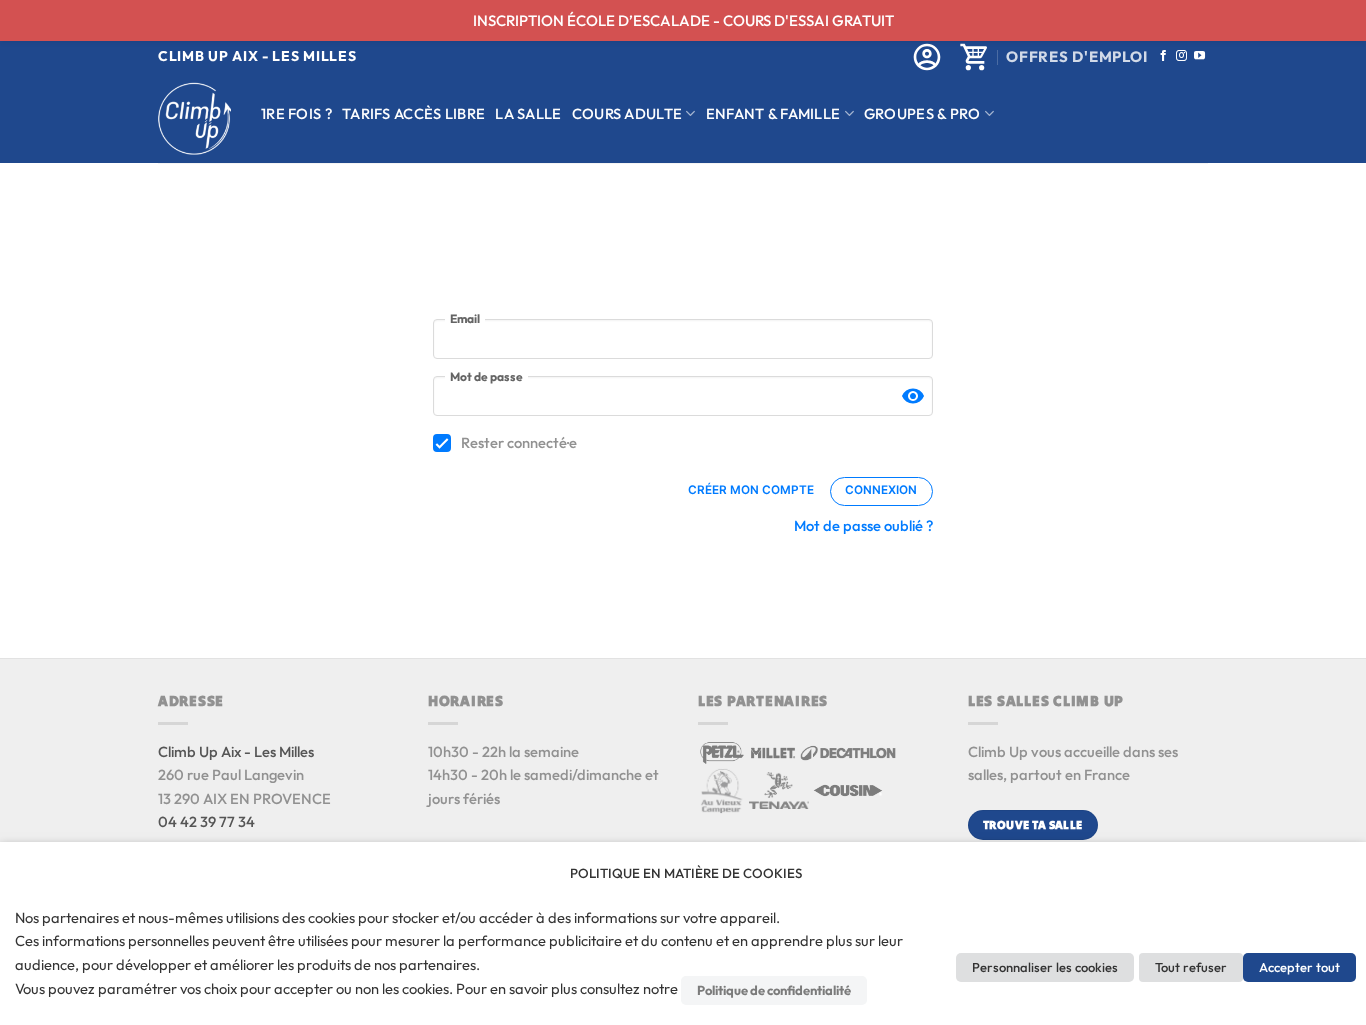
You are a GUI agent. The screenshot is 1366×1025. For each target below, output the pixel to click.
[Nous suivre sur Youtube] (1199, 56)
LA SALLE (528, 113)
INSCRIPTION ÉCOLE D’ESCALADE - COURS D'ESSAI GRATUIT (683, 20)
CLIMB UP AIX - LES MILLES (257, 56)
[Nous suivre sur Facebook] (1163, 56)
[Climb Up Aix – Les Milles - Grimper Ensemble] (194, 118)
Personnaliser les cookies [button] (1045, 967)
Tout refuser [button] (1191, 967)
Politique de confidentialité (774, 990)
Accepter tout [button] (1299, 967)
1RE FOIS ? (296, 113)
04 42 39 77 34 (206, 821)
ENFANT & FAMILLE (773, 113)
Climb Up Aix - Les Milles (236, 751)
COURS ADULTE (627, 113)
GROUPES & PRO (922, 113)
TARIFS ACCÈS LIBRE (413, 113)
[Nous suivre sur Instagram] (1181, 56)
